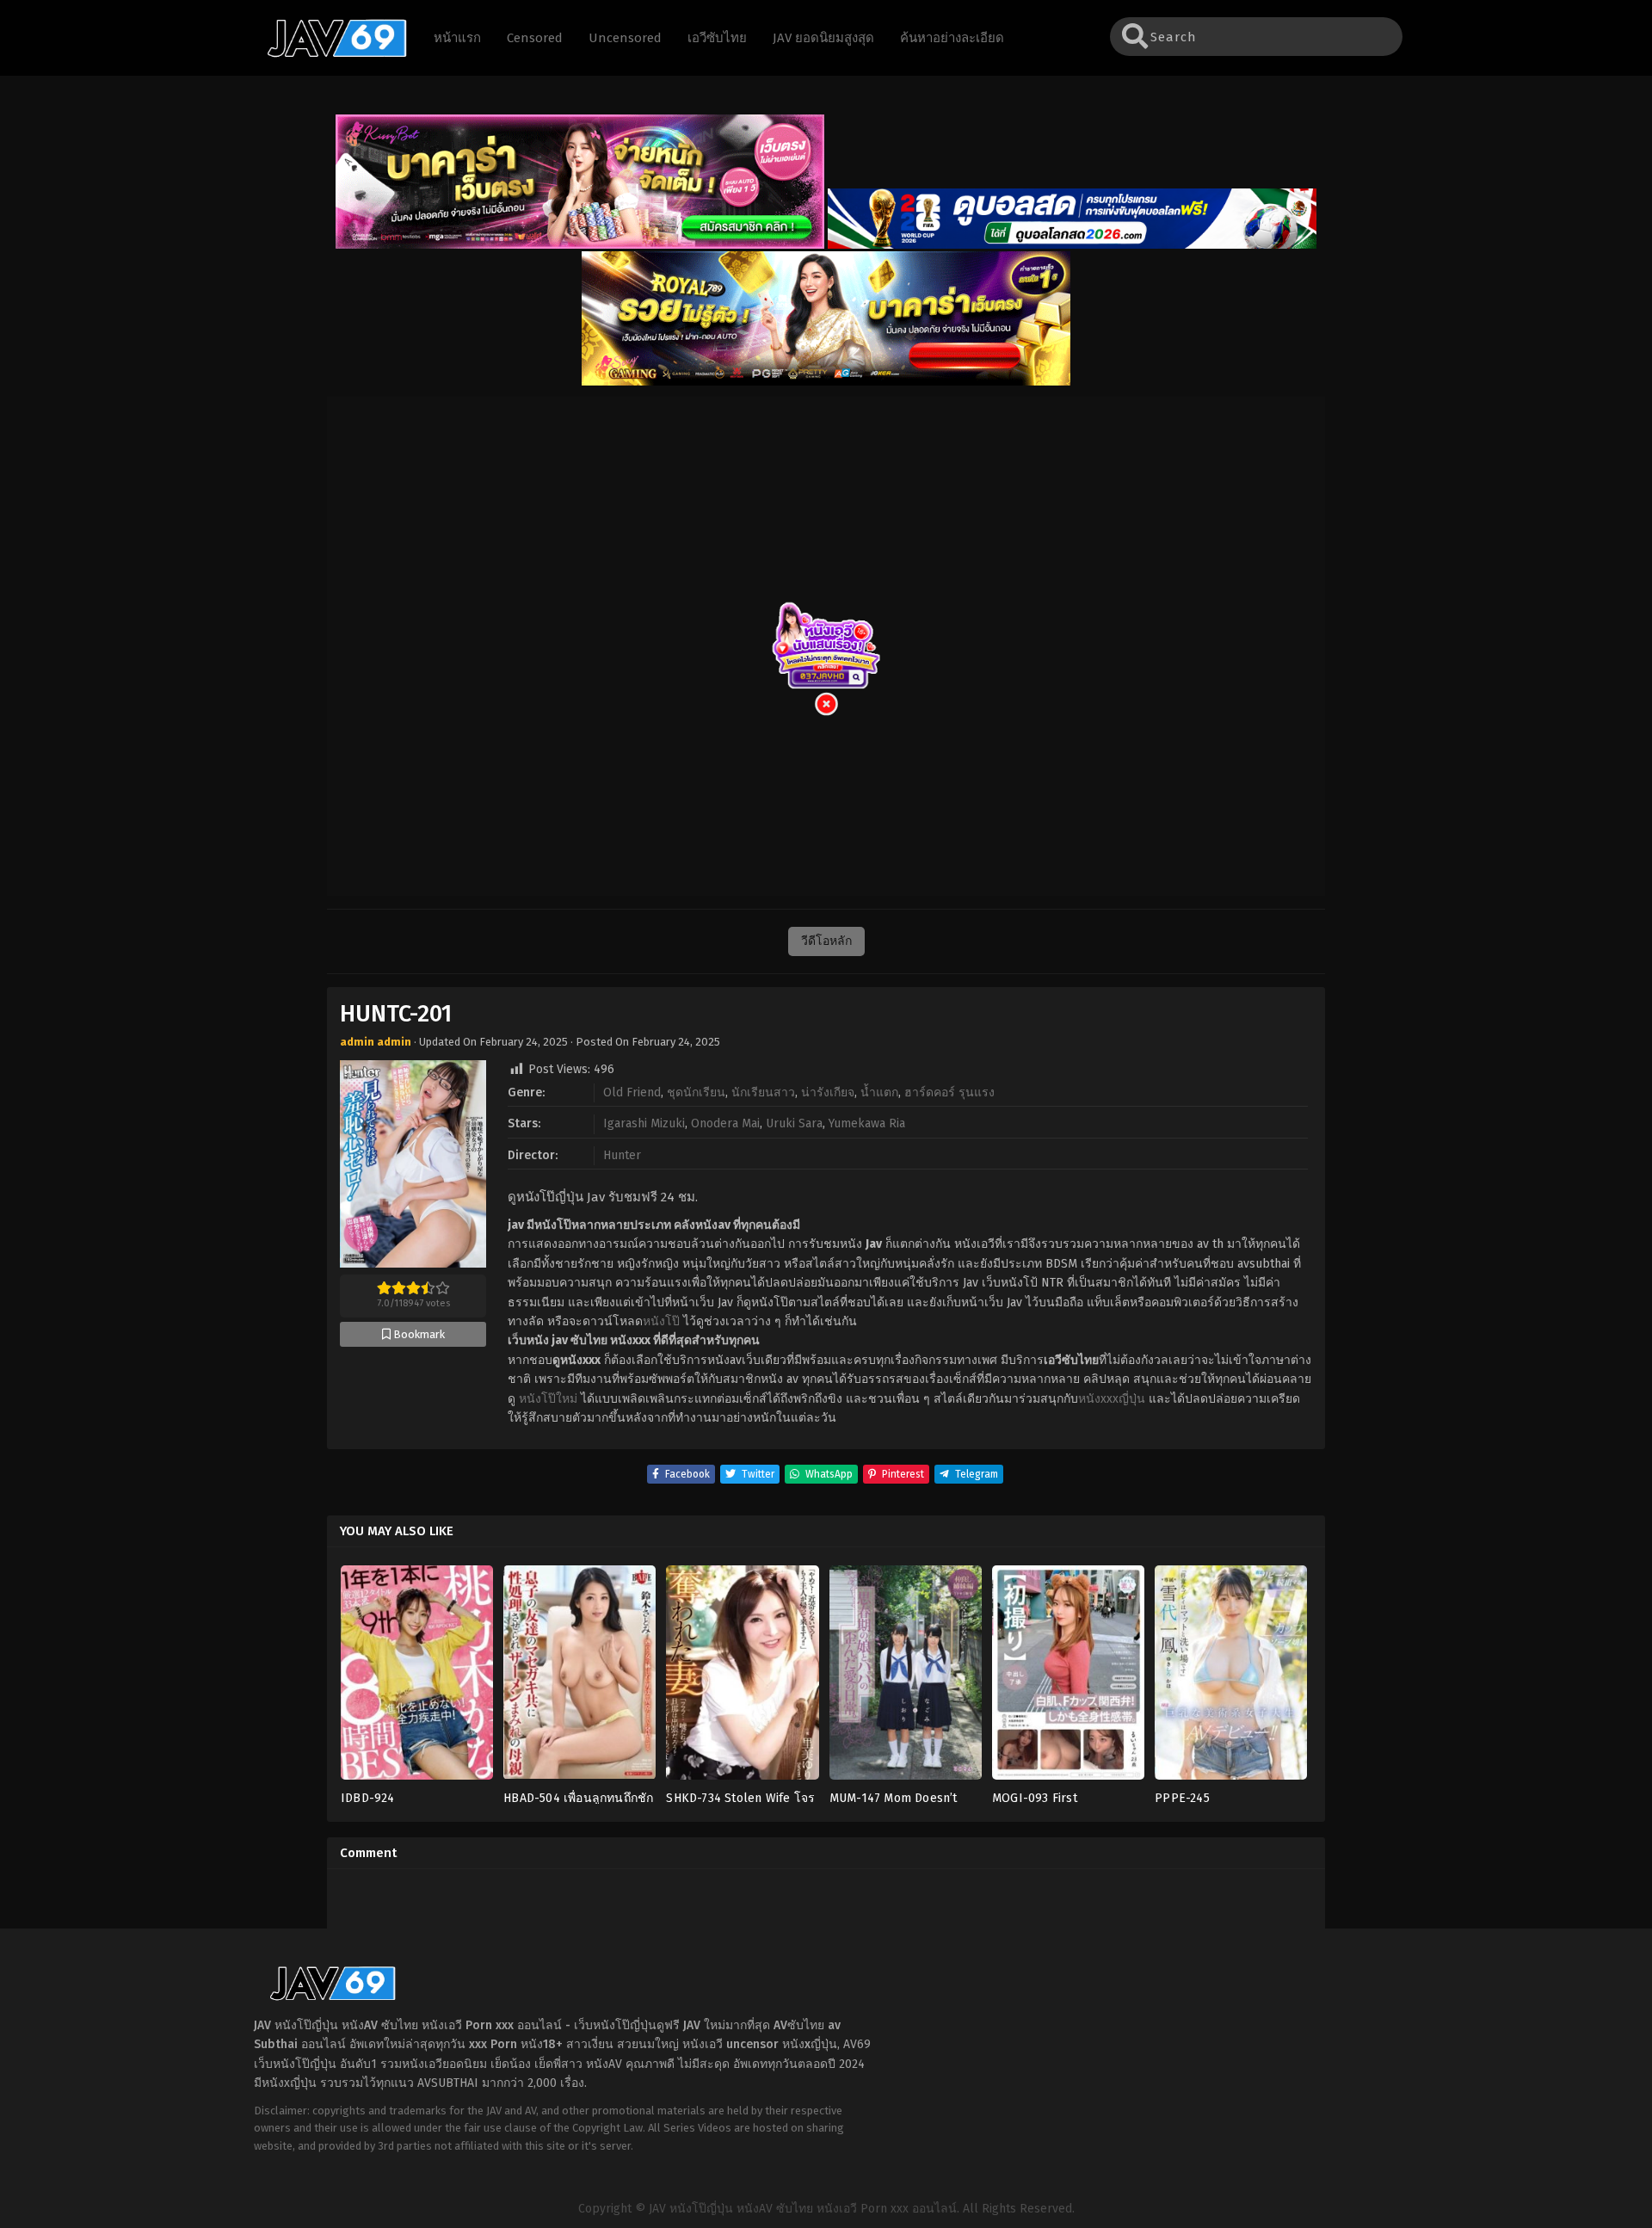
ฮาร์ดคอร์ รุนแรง (949, 1092)
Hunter (622, 1155)
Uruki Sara (794, 1123)
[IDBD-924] (417, 1678)
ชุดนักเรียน (696, 1092)
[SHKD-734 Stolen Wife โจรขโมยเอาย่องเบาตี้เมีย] (742, 1678)
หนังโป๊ (661, 1321)
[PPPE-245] (1231, 1678)
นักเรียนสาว (763, 1092)
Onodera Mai (725, 1123)
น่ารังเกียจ (828, 1092)
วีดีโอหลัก (826, 941)
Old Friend (632, 1092)
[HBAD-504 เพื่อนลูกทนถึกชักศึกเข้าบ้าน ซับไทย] (579, 1678)
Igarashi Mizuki (644, 1123)
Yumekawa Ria (867, 1123)
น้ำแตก (879, 1092)
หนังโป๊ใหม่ (548, 1399)
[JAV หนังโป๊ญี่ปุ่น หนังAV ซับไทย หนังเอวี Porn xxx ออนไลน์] (329, 54)
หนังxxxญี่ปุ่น (1112, 1399)
